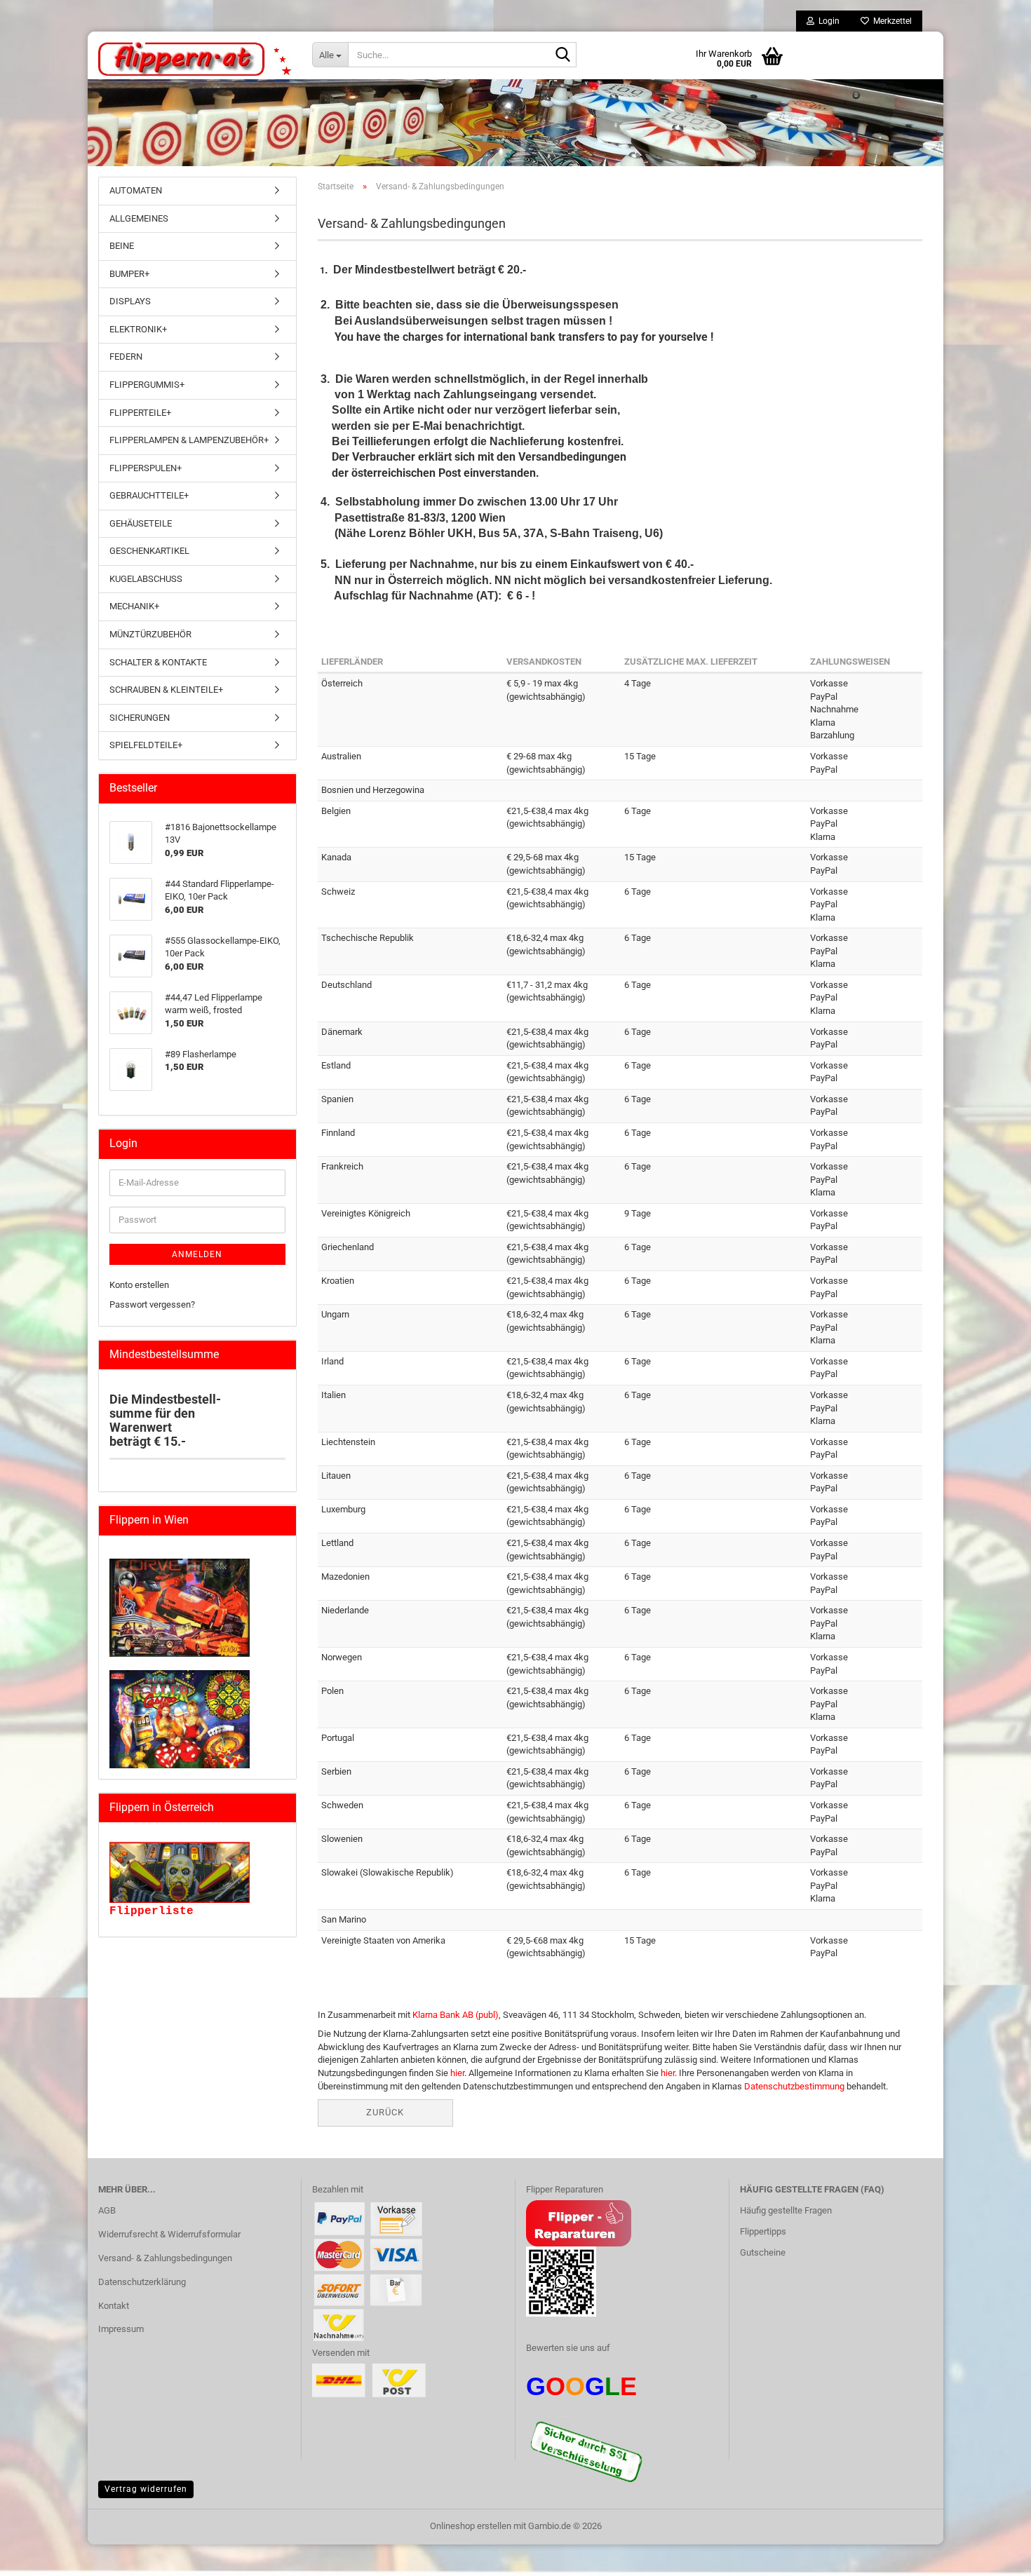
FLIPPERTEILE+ (140, 413)
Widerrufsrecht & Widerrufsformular (169, 2234)
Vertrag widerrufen (146, 2489)
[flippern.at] (195, 60)
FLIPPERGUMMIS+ (147, 385)
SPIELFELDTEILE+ (146, 745)
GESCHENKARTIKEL (149, 551)
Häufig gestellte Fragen (786, 2210)
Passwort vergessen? (152, 1304)
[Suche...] (563, 55)
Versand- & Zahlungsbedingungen (165, 2258)
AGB (107, 2210)
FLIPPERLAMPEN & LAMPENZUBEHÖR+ (189, 440)
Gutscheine (763, 2252)
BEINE (122, 246)
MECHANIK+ (134, 606)
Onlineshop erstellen (471, 2526)
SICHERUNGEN (140, 718)
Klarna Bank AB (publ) (456, 2015)
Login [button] (827, 21)
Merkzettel (890, 21)
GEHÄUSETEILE (141, 523)
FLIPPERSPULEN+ (146, 468)
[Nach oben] (39, 2555)
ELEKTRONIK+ (138, 329)
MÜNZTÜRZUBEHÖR (150, 634)
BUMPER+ (129, 274)
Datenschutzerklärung (142, 2282)
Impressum (121, 2329)
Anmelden (197, 1254)
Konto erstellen (139, 1285)
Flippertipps (763, 2231)
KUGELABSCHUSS (146, 579)
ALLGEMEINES (139, 218)
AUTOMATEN (136, 190)
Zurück (385, 2112)
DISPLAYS (130, 301)
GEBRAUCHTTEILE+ (149, 495)
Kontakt (114, 2306)
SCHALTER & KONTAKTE (158, 662)
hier (457, 2073)
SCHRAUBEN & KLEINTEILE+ (166, 690)
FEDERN (126, 357)
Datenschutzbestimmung (794, 2086)
